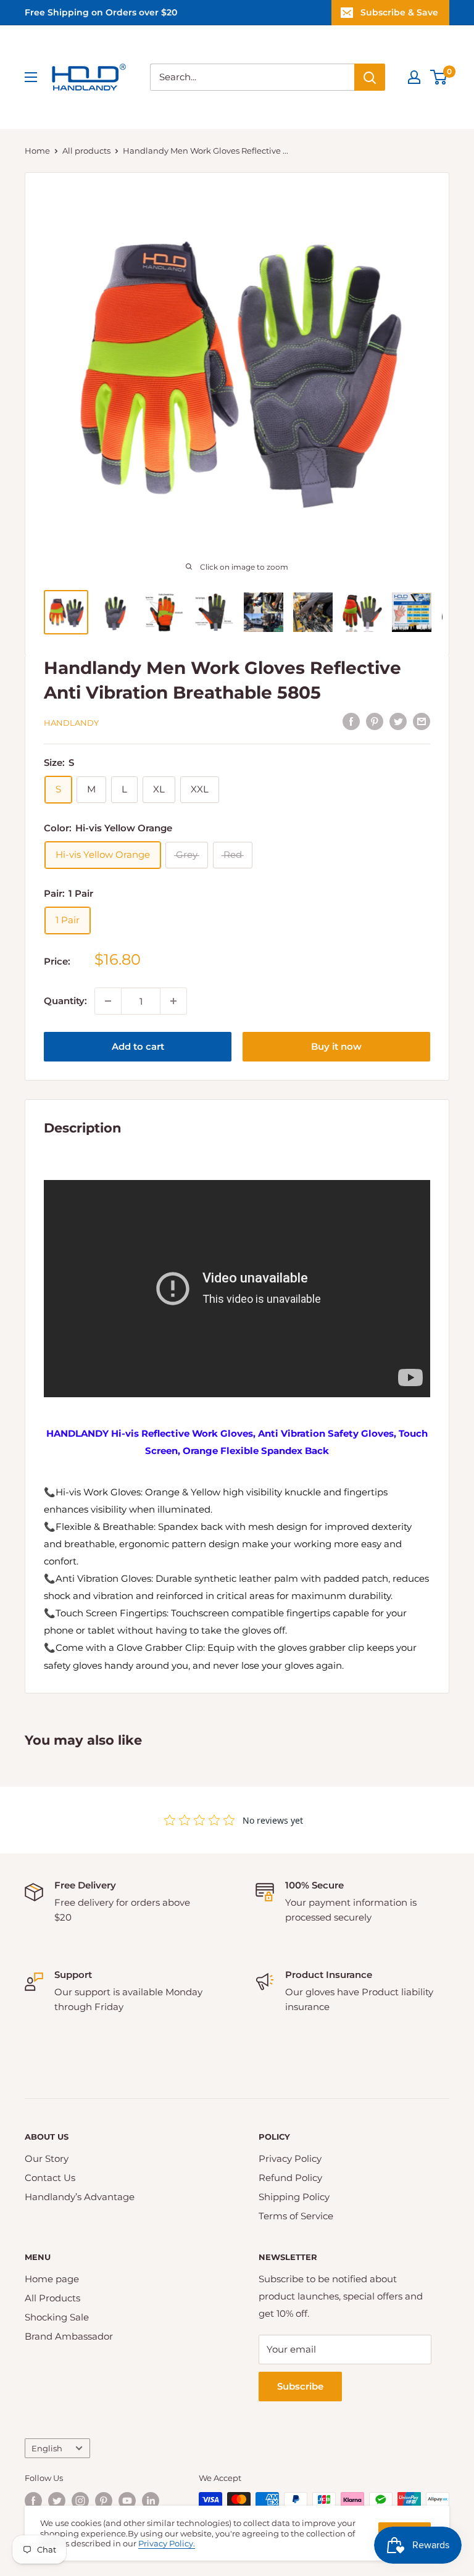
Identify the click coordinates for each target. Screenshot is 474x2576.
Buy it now (336, 1046)
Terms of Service (296, 2216)
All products (86, 151)
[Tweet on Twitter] (398, 721)
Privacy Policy (290, 2158)
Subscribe (300, 2386)
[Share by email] (422, 721)
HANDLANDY (71, 723)
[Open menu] (31, 77)
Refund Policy (290, 2178)
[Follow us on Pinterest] (104, 2501)
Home (37, 151)
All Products (52, 2298)
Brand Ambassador (69, 2336)
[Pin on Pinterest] (375, 721)
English (47, 2449)
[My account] (414, 77)
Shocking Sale (57, 2317)
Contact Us (50, 2178)
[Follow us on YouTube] (127, 2501)
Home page (52, 2279)
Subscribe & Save (399, 12)
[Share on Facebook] (351, 721)
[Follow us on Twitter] (57, 2501)
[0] (439, 77)
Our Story (47, 2158)
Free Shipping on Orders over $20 (101, 12)
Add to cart (138, 1046)
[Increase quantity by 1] (173, 1001)
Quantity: (65, 1001)
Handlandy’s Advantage (80, 2197)
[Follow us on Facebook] (33, 2501)
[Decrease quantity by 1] (108, 1001)
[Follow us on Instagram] (80, 2501)
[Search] (370, 77)
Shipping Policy (294, 2197)
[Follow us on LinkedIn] (151, 2501)
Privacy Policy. (167, 2543)
